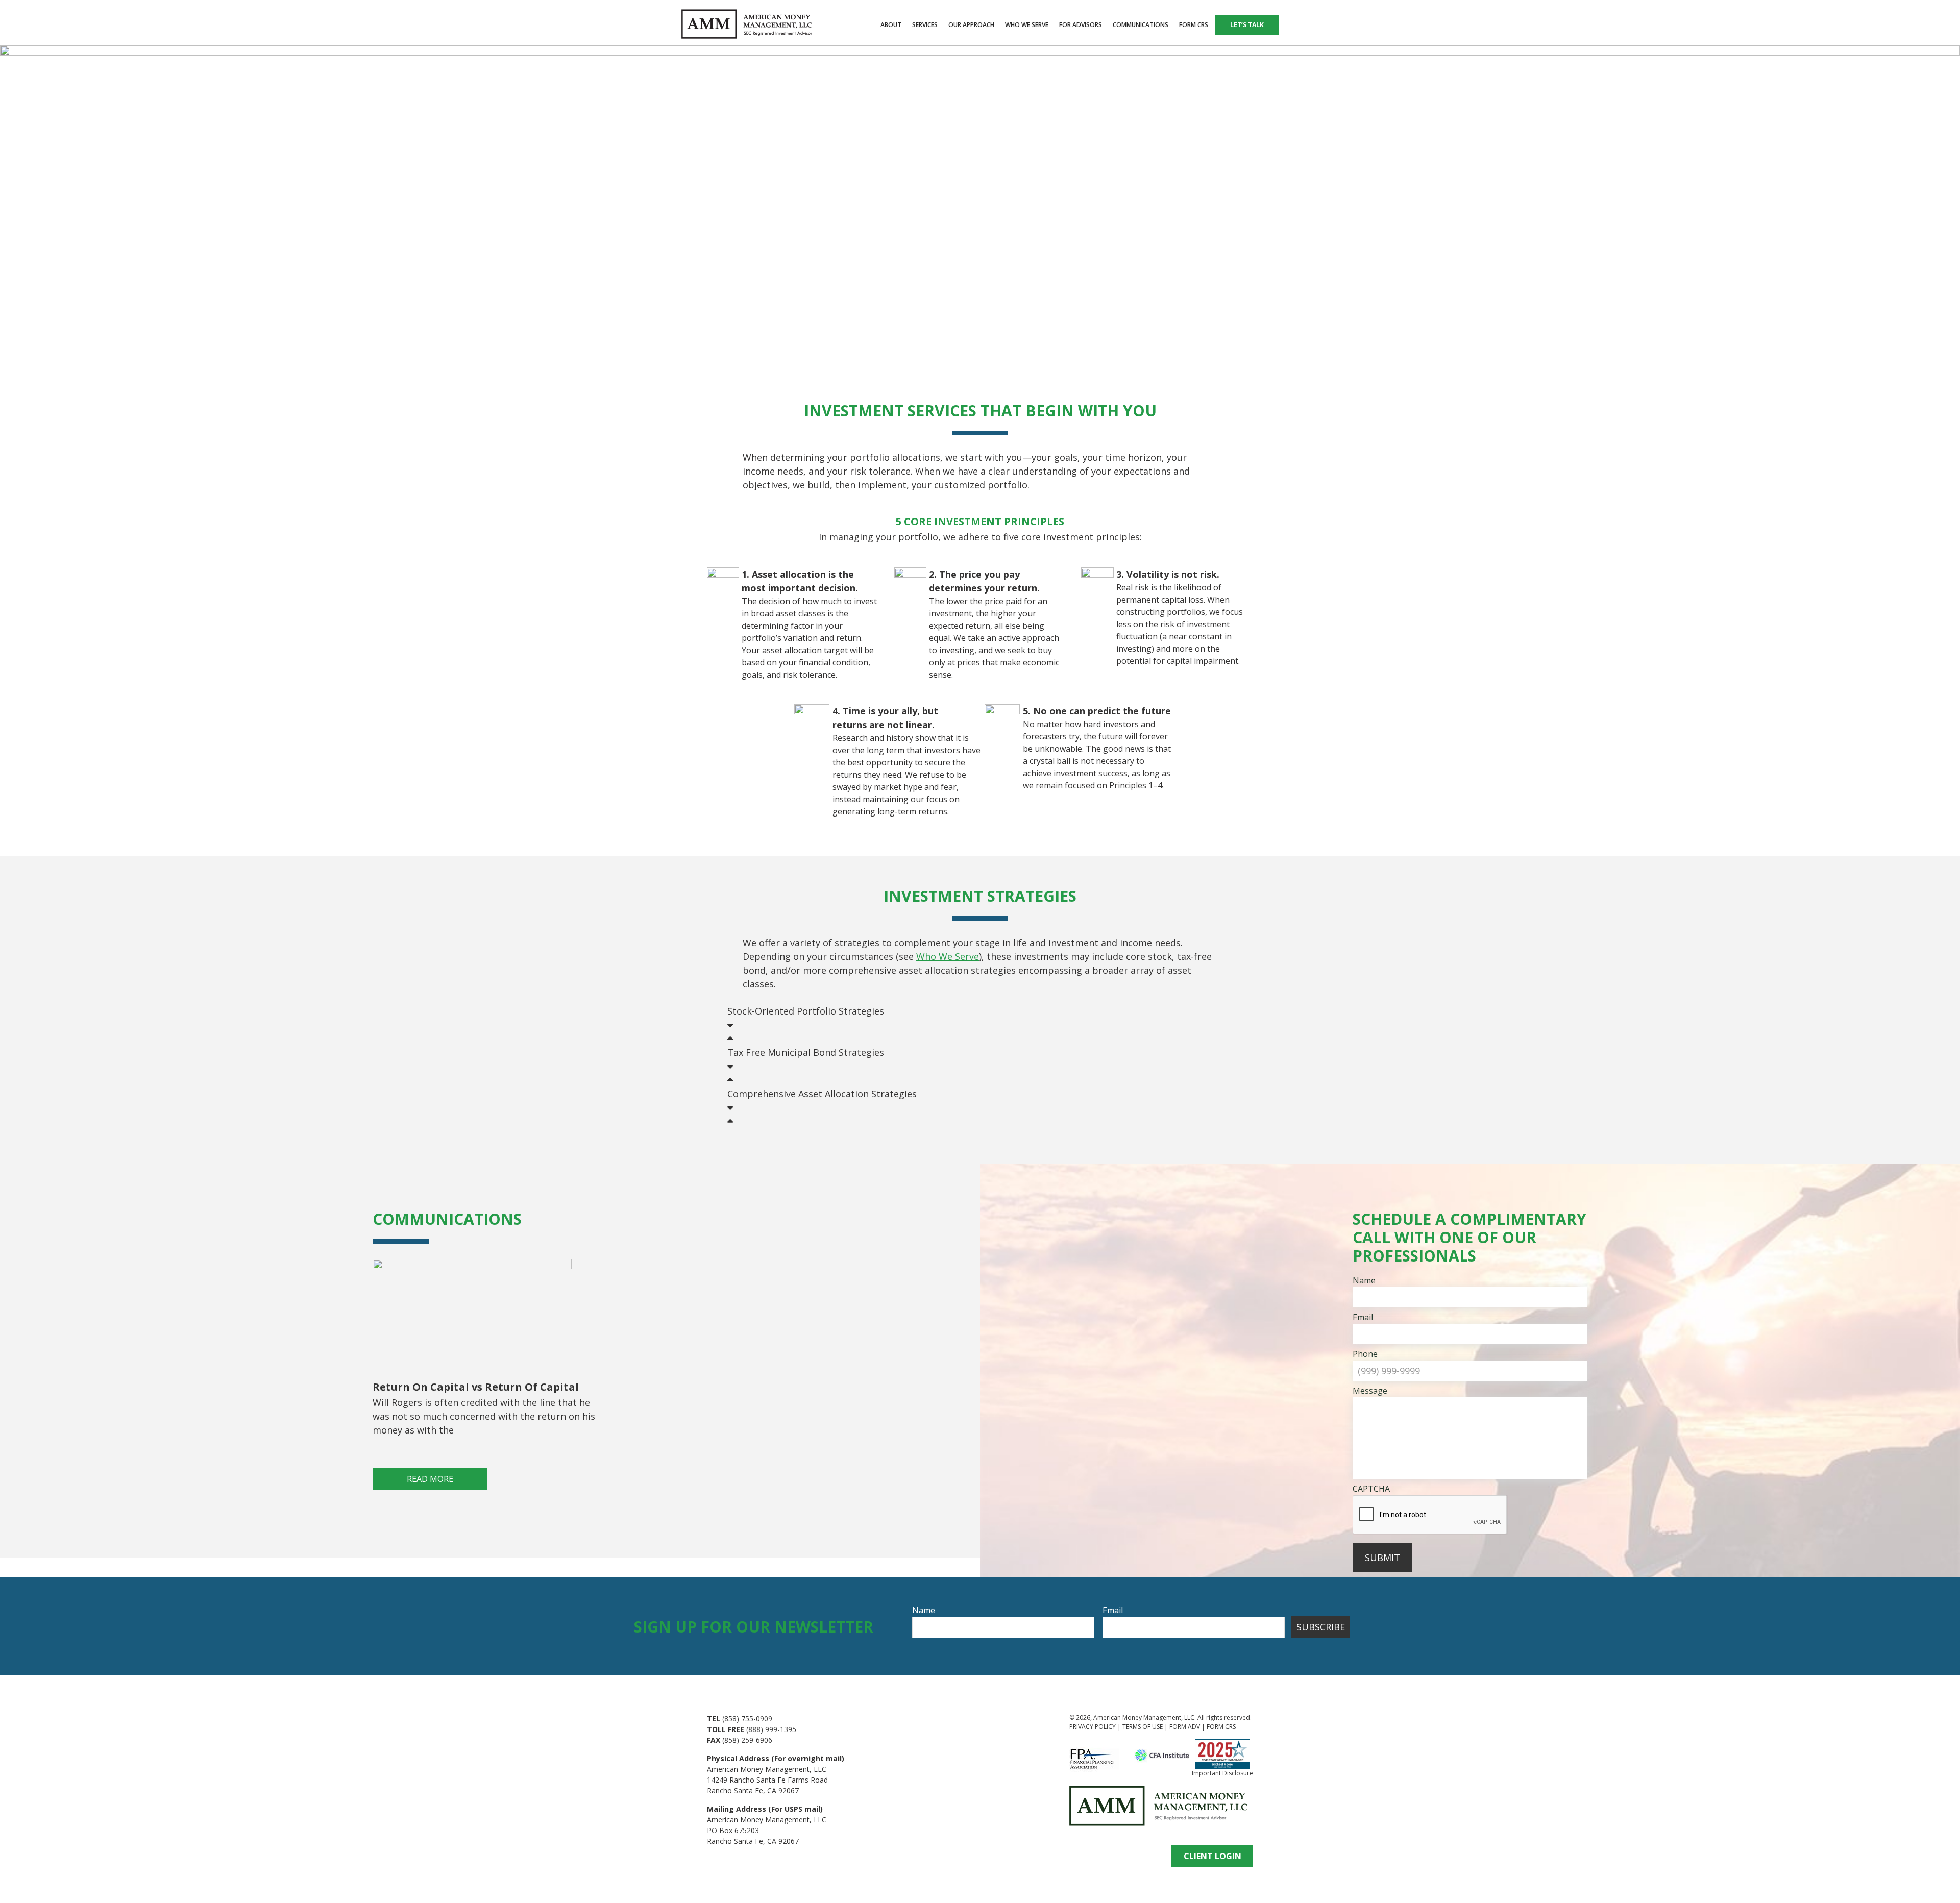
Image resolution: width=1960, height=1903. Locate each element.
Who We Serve (948, 956)
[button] (980, 1025)
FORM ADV (1185, 1727)
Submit (1382, 1558)
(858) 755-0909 (747, 1719)
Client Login (1212, 1856)
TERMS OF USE (1143, 1727)
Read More (430, 1479)
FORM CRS (1221, 1727)
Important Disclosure (1222, 1773)
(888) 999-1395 (771, 1729)
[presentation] (1430, 1515)
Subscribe (1321, 1627)
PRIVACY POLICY (1093, 1727)
